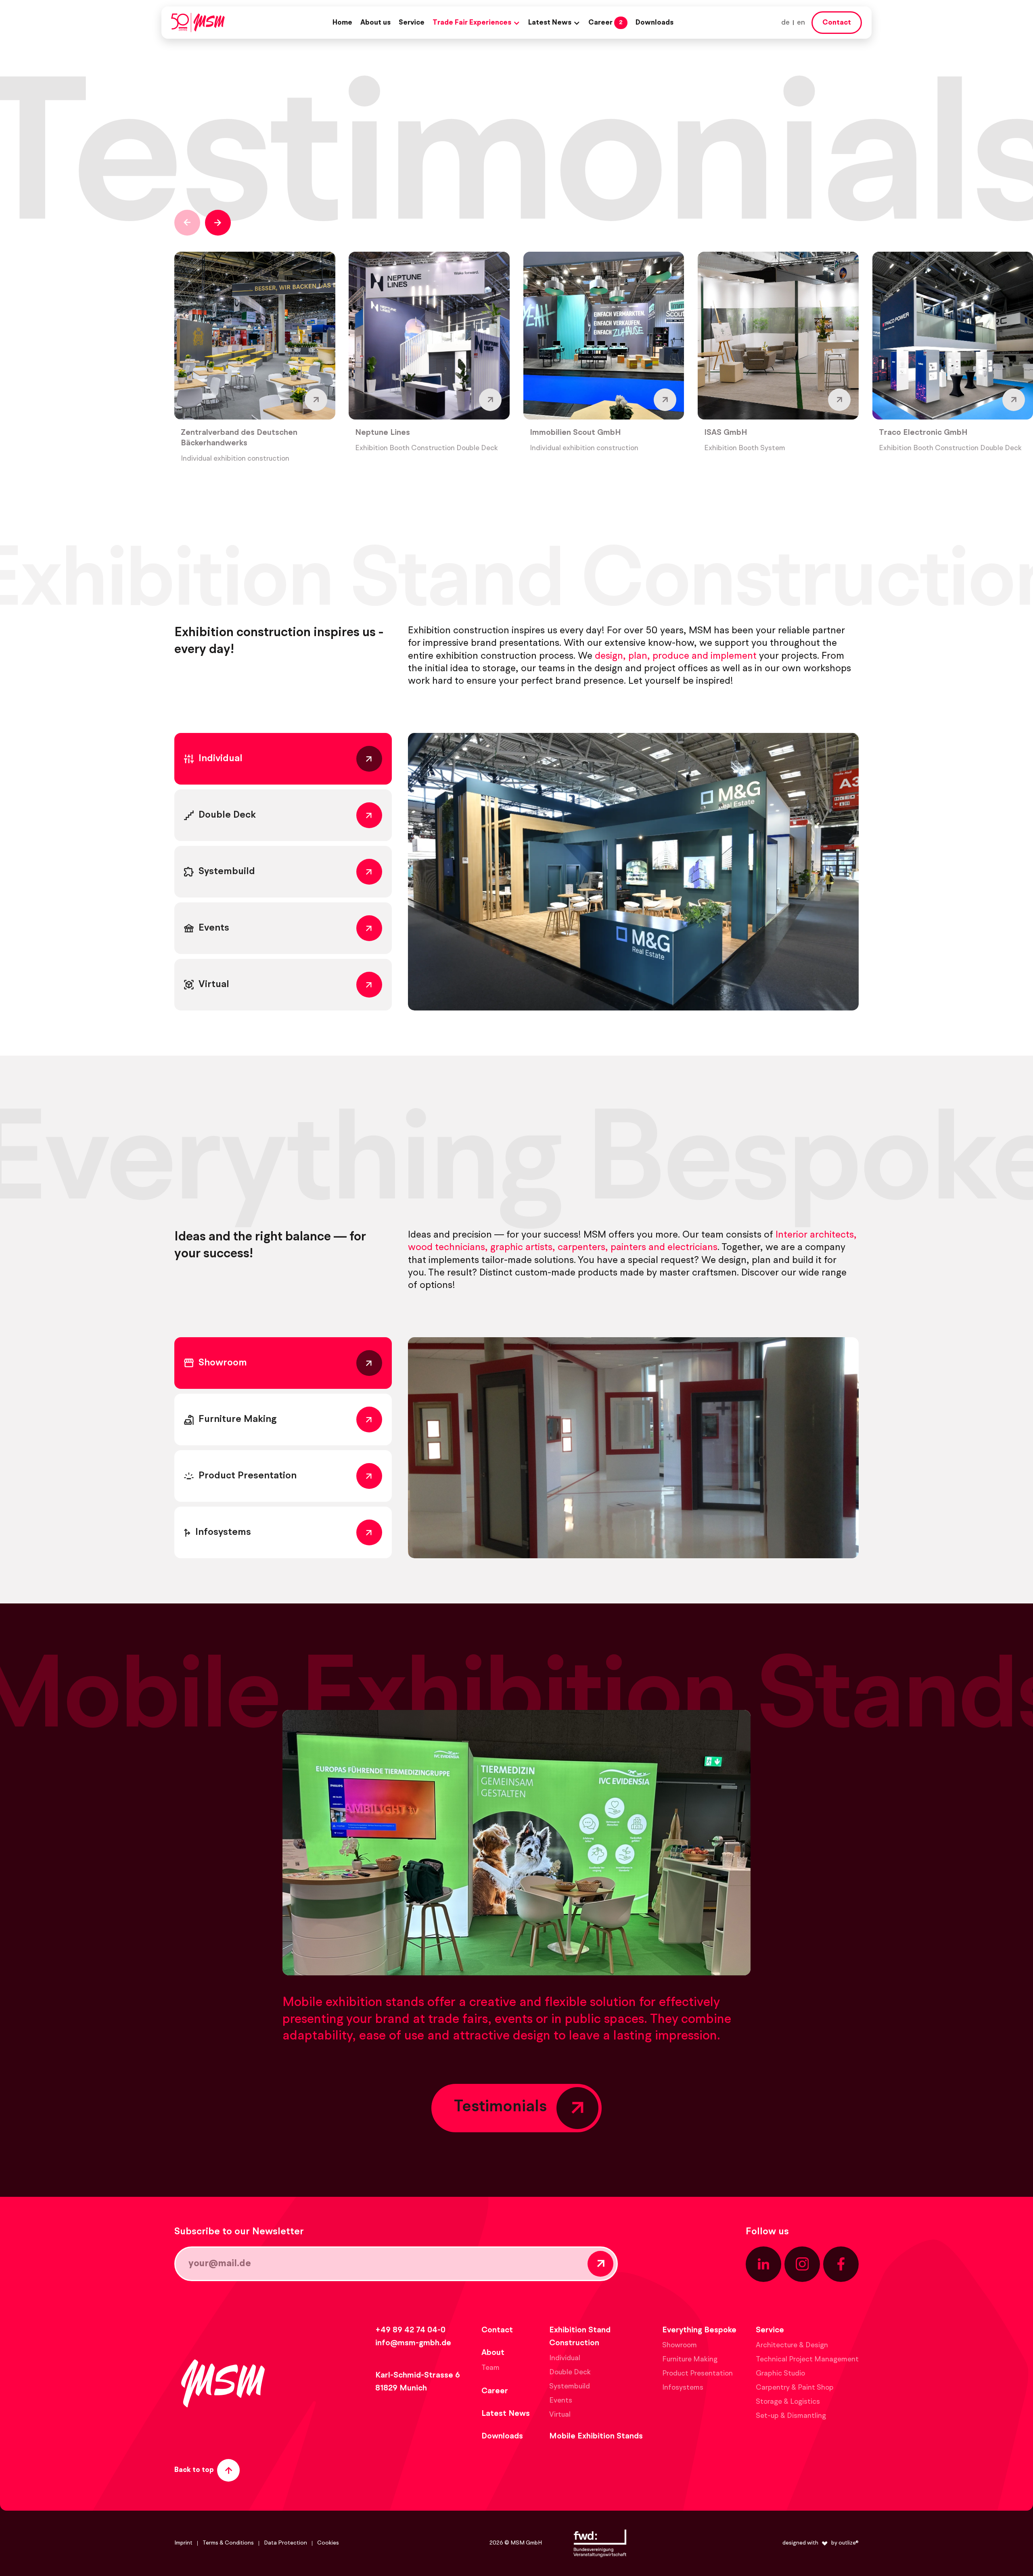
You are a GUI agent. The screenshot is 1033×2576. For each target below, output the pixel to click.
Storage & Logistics (788, 2402)
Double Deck (570, 2372)
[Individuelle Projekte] (633, 872)
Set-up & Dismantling (791, 2416)
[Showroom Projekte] (633, 1448)
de (785, 23)
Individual (565, 2358)
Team (490, 2368)
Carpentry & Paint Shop (795, 2388)
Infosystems (683, 2388)
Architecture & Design (792, 2345)
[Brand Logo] (198, 23)
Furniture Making (690, 2359)
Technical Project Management (807, 2359)
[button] (476, 23)
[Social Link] (763, 2264)
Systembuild (570, 2386)
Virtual (560, 2415)
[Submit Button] (600, 2264)
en (801, 23)
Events (561, 2401)
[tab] (283, 759)
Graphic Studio (780, 2374)
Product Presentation (697, 2374)
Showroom (680, 2345)
